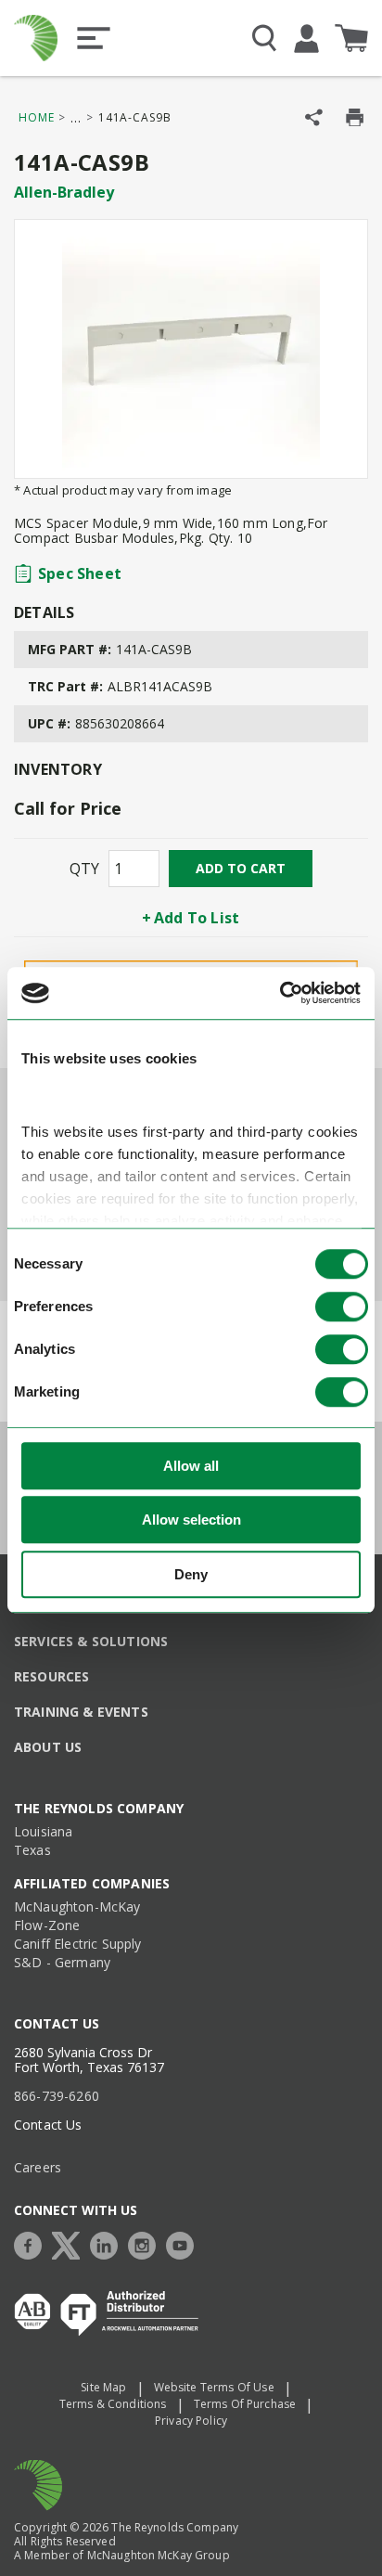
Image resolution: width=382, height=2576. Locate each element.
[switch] (342, 1307)
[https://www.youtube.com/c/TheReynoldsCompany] (185, 2243)
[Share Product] (314, 117)
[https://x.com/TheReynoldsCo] (70, 2243)
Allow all (191, 1466)
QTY (84, 869)
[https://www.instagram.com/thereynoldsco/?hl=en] (146, 2243)
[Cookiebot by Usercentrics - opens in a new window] (280, 993)
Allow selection (191, 1520)
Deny (191, 1574)
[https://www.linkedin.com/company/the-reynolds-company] (108, 2243)
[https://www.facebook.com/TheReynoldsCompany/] (32, 2243)
